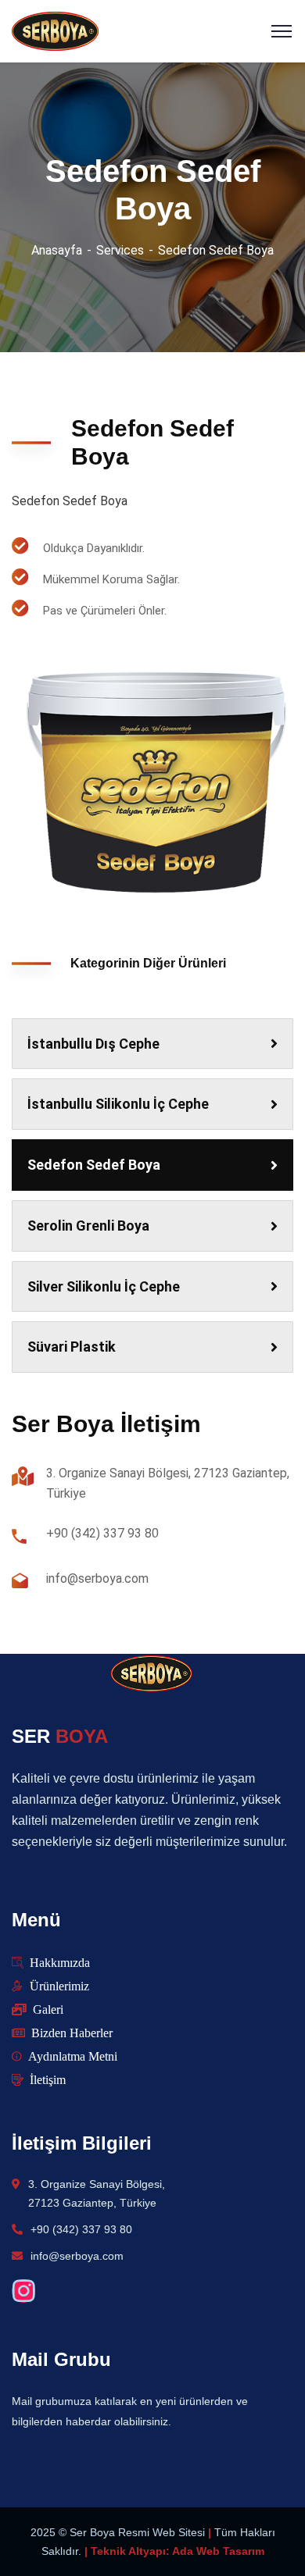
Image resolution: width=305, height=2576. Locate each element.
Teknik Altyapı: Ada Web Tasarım (178, 2551)
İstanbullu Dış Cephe (93, 1044)
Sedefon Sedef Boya (94, 1165)
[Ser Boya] (55, 30)
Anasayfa (57, 250)
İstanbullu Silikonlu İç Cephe (118, 1104)
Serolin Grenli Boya (88, 1226)
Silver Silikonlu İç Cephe (104, 1286)
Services (120, 250)
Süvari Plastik (72, 1347)
